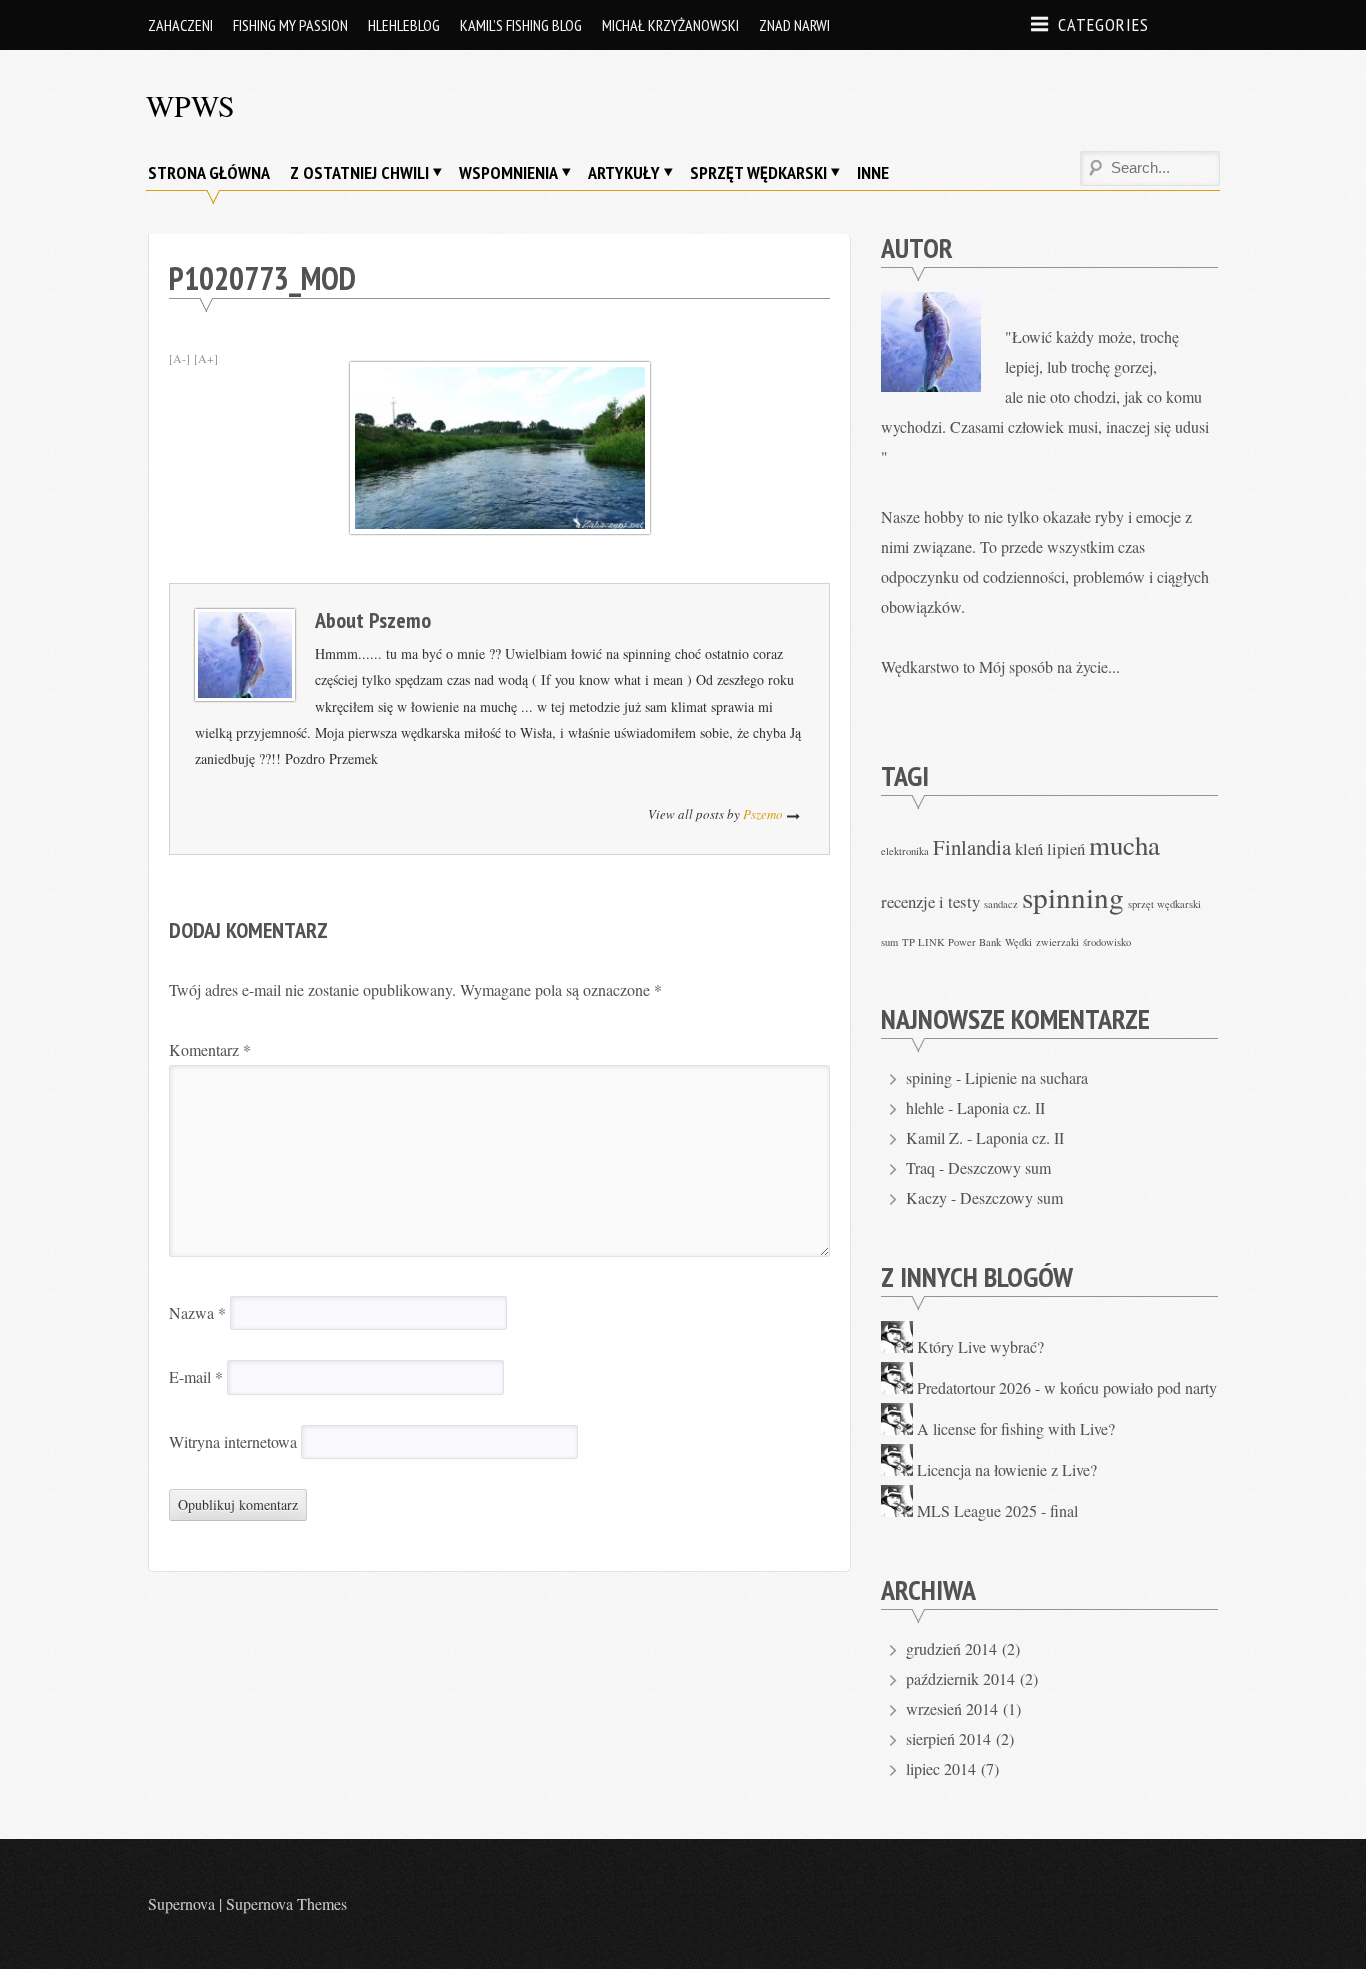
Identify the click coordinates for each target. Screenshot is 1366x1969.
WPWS (190, 105)
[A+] (206, 358)
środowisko (1107, 942)
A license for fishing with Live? (1016, 1428)
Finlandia (972, 847)
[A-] (179, 358)
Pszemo (400, 620)
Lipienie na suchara (1026, 1077)
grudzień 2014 (951, 1648)
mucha (1124, 845)
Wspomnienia (508, 172)
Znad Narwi (794, 25)
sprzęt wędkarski (1164, 904)
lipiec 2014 (941, 1768)
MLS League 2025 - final (997, 1510)
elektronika (905, 851)
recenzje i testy (930, 901)
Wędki (1018, 942)
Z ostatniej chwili (359, 172)
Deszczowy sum (999, 1167)
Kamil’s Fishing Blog (521, 25)
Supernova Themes (286, 1903)
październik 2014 (960, 1678)
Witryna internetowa (233, 1441)
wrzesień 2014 (952, 1708)
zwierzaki (1057, 942)
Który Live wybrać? (980, 1346)
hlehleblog (404, 25)
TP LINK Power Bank (951, 942)
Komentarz (210, 1049)
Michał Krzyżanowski (670, 25)
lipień (1066, 848)
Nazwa (197, 1312)
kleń (1029, 848)
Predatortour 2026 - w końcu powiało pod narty (1067, 1387)
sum (889, 942)
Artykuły (624, 172)
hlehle (925, 1107)
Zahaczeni (180, 25)
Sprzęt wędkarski (758, 172)
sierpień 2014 (948, 1738)
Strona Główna (209, 172)
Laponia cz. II (1001, 1107)
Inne (873, 172)
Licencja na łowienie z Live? (1007, 1469)
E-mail (196, 1376)
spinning (1073, 896)
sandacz (1001, 904)
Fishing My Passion (290, 25)
